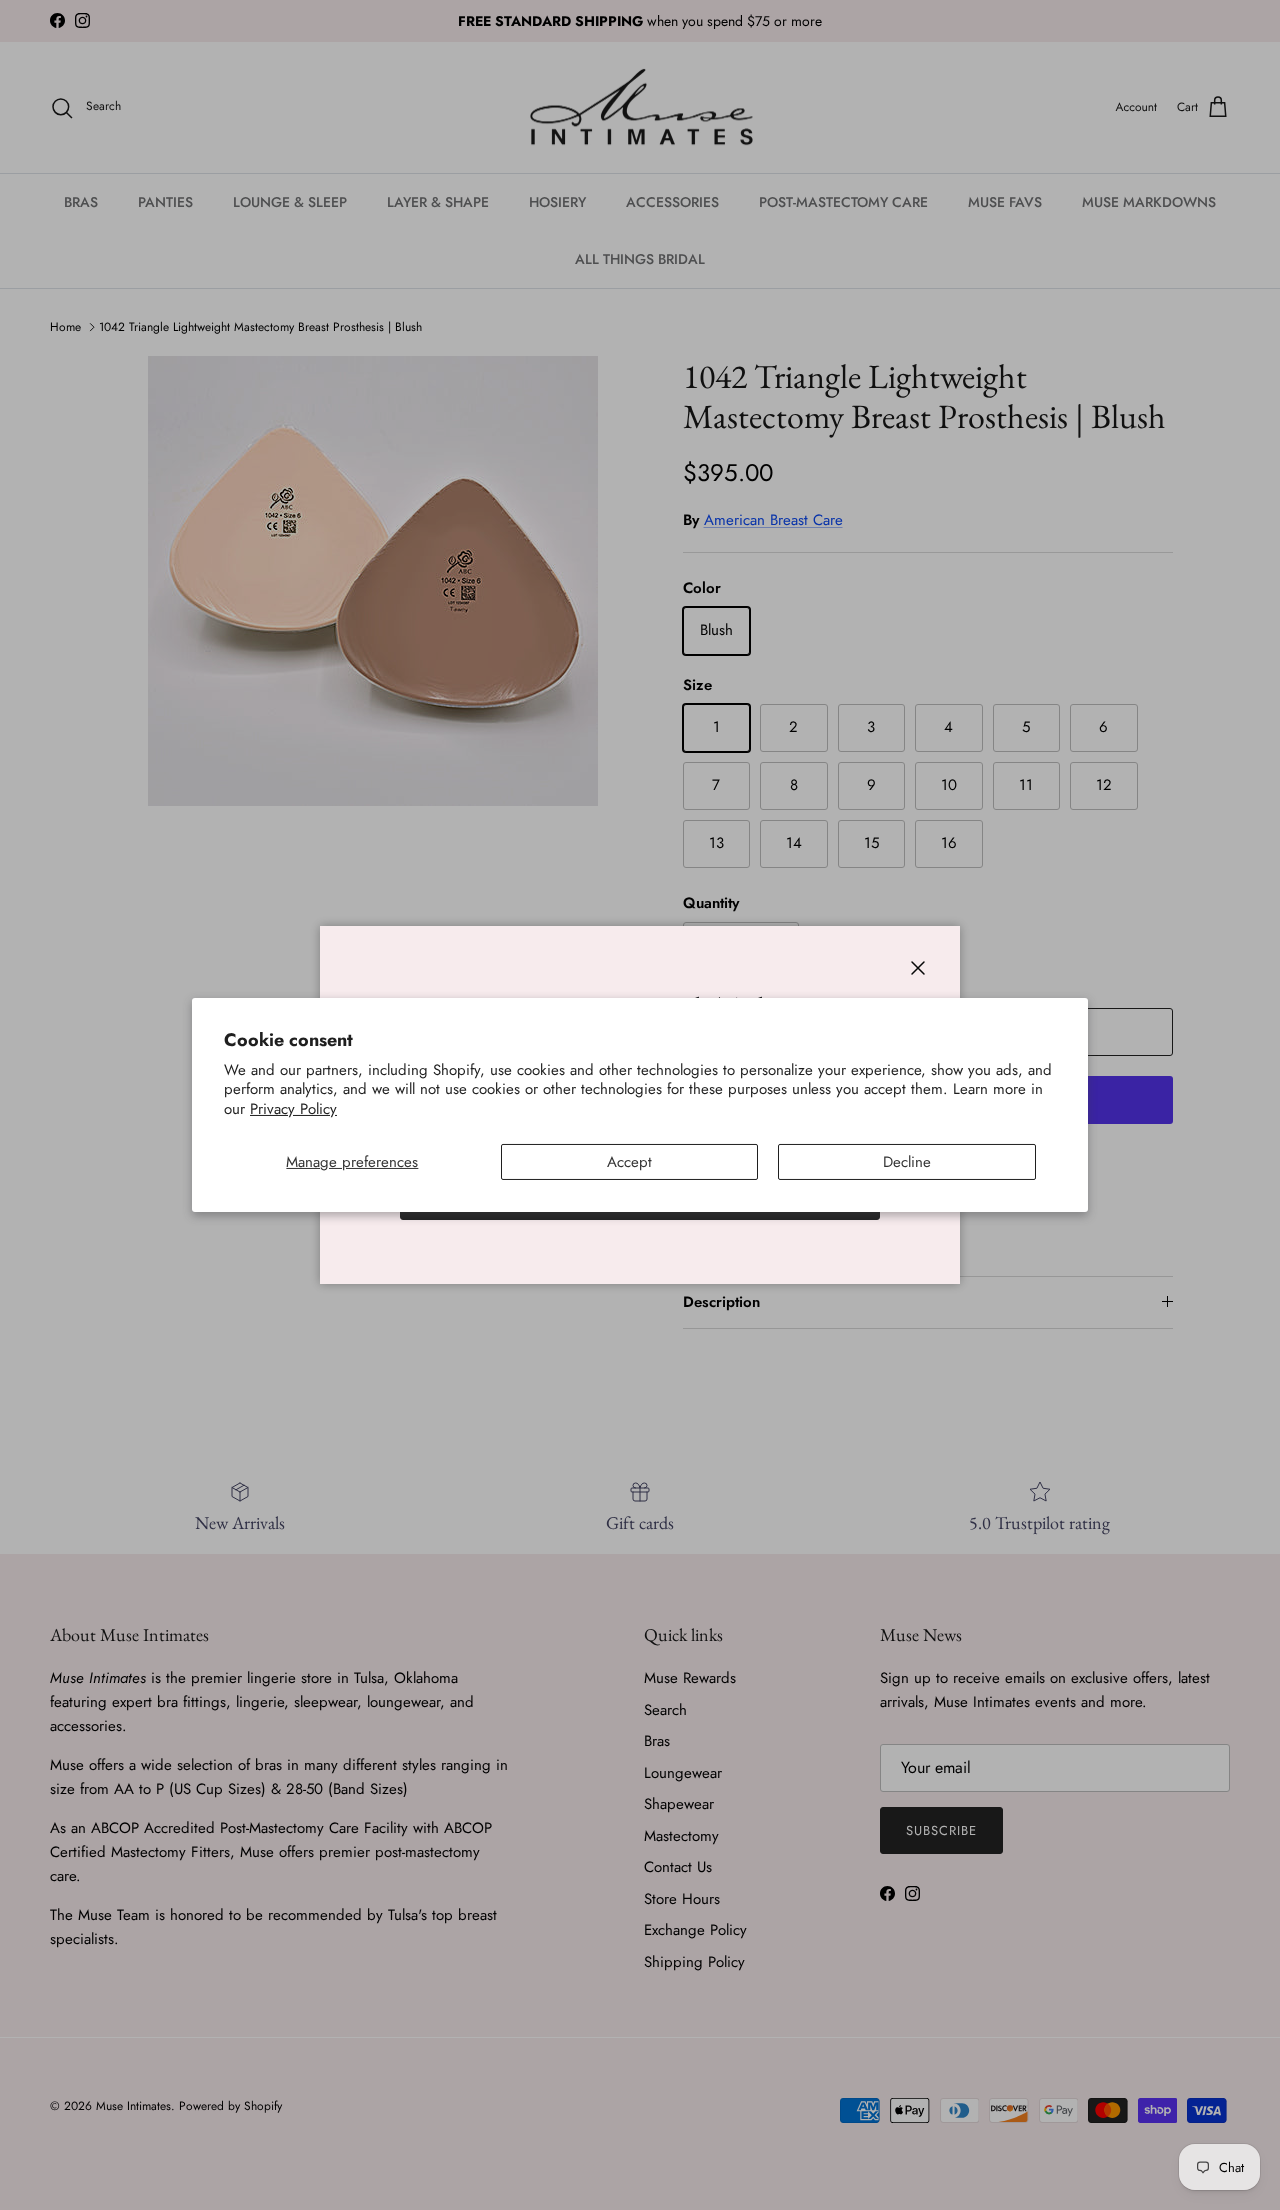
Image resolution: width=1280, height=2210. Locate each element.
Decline (907, 1162)
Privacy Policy (293, 1109)
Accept (629, 1162)
